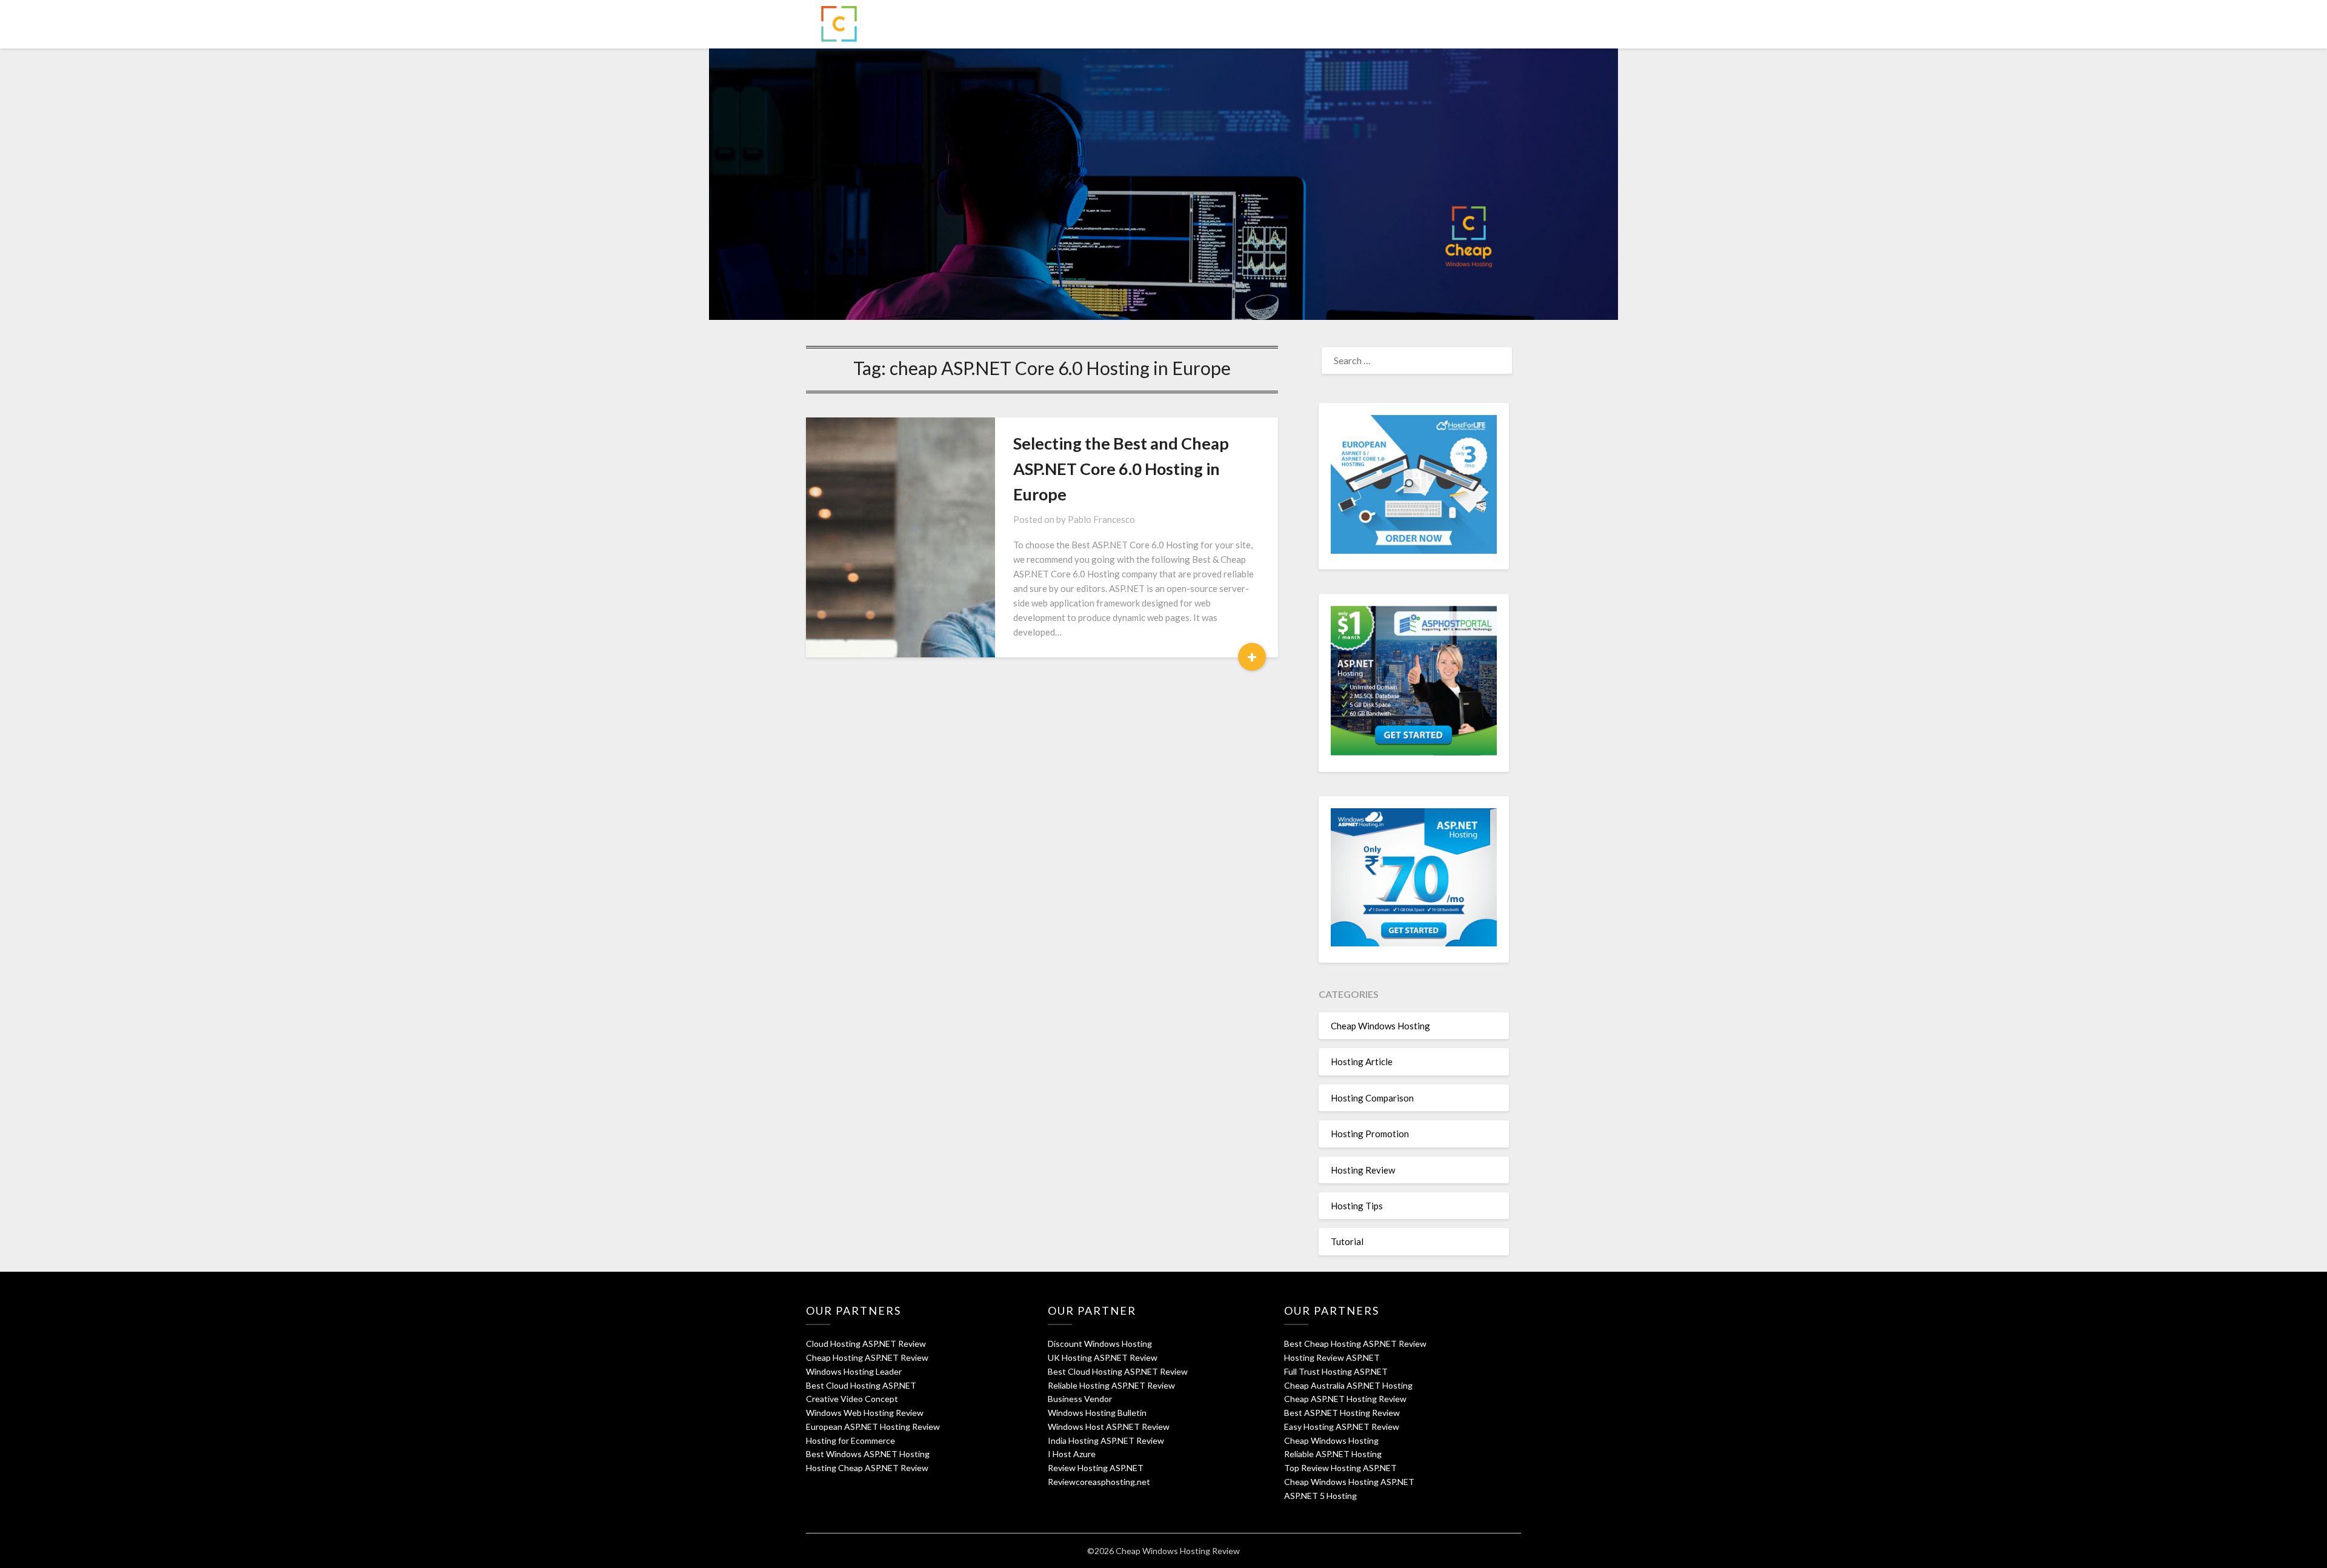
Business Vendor (1080, 1399)
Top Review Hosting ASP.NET (1340, 1468)
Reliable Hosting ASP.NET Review (1111, 1385)
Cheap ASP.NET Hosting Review (1345, 1399)
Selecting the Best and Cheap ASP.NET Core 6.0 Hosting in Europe (1121, 469)
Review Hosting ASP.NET (1096, 1468)
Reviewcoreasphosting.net (1099, 1482)
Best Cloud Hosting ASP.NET (861, 1385)
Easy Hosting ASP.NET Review (1342, 1427)
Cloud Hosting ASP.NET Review (866, 1344)
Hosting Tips (1357, 1206)
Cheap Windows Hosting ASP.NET (1349, 1482)
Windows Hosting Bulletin (1097, 1413)
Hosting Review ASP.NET (1332, 1357)
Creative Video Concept (852, 1399)
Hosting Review (1363, 1170)
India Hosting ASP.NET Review (1106, 1440)
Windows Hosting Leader (854, 1371)
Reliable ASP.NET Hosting (1333, 1454)
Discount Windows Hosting (1100, 1344)
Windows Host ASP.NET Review (1109, 1427)
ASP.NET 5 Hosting (1320, 1496)
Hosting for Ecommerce (851, 1440)
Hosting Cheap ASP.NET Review (867, 1468)
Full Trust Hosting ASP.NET (1336, 1371)
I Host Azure (1072, 1454)
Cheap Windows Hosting (1380, 1026)
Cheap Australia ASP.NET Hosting (1348, 1385)
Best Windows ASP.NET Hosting (868, 1454)
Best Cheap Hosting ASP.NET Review (1355, 1344)
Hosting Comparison (1372, 1098)
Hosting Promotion (1370, 1134)
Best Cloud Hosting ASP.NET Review (1118, 1371)
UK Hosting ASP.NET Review (1103, 1357)
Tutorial (1347, 1241)
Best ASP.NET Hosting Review (1342, 1413)
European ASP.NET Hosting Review (873, 1427)
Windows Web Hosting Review (865, 1413)
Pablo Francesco (1101, 519)
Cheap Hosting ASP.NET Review (867, 1357)
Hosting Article (1362, 1061)
